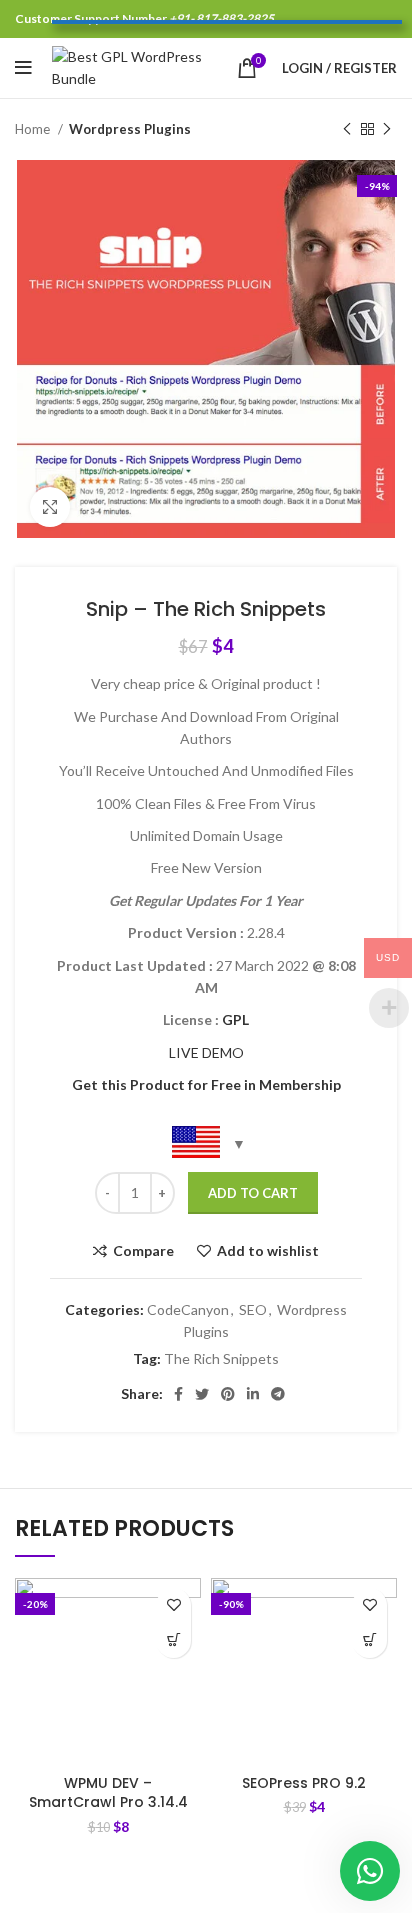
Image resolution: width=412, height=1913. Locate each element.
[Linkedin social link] (253, 1394)
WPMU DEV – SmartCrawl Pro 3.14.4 (108, 1793)
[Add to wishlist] (173, 1605)
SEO (253, 1309)
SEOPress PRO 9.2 (304, 1783)
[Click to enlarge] (50, 507)
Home (34, 129)
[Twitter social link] (202, 1394)
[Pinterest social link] (228, 1394)
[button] (173, 1640)
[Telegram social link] (278, 1394)
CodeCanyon (188, 1309)
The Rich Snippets (221, 1358)
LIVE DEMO (206, 1052)
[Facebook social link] (178, 1394)
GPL (235, 1019)
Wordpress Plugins (130, 129)
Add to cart (253, 1193)
